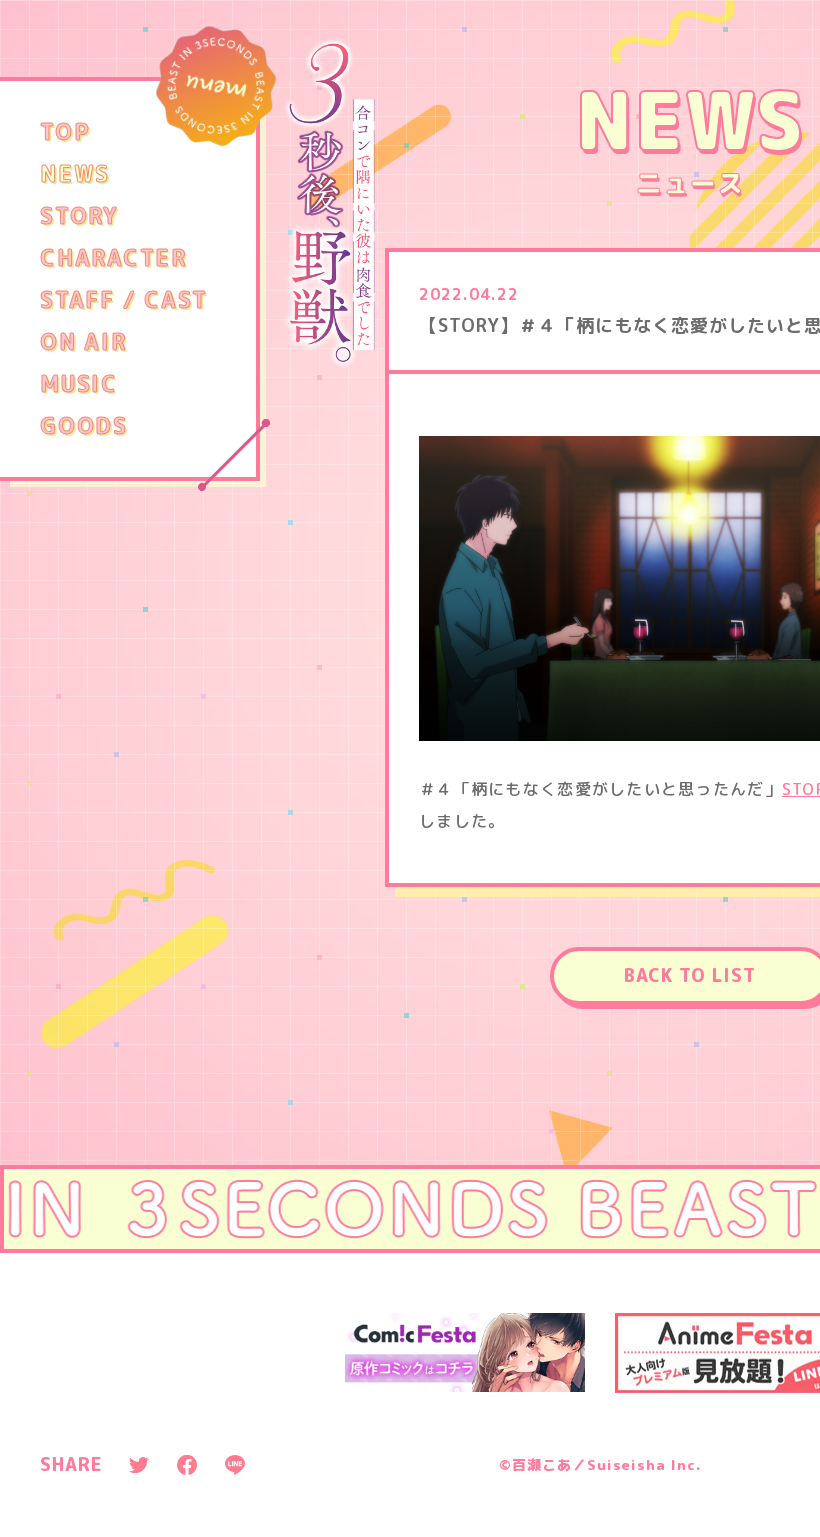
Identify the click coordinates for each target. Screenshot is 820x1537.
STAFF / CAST (124, 300)
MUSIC (79, 384)
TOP (65, 132)
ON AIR (83, 342)
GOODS (84, 426)
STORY (79, 216)
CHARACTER (113, 258)
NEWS (75, 174)
